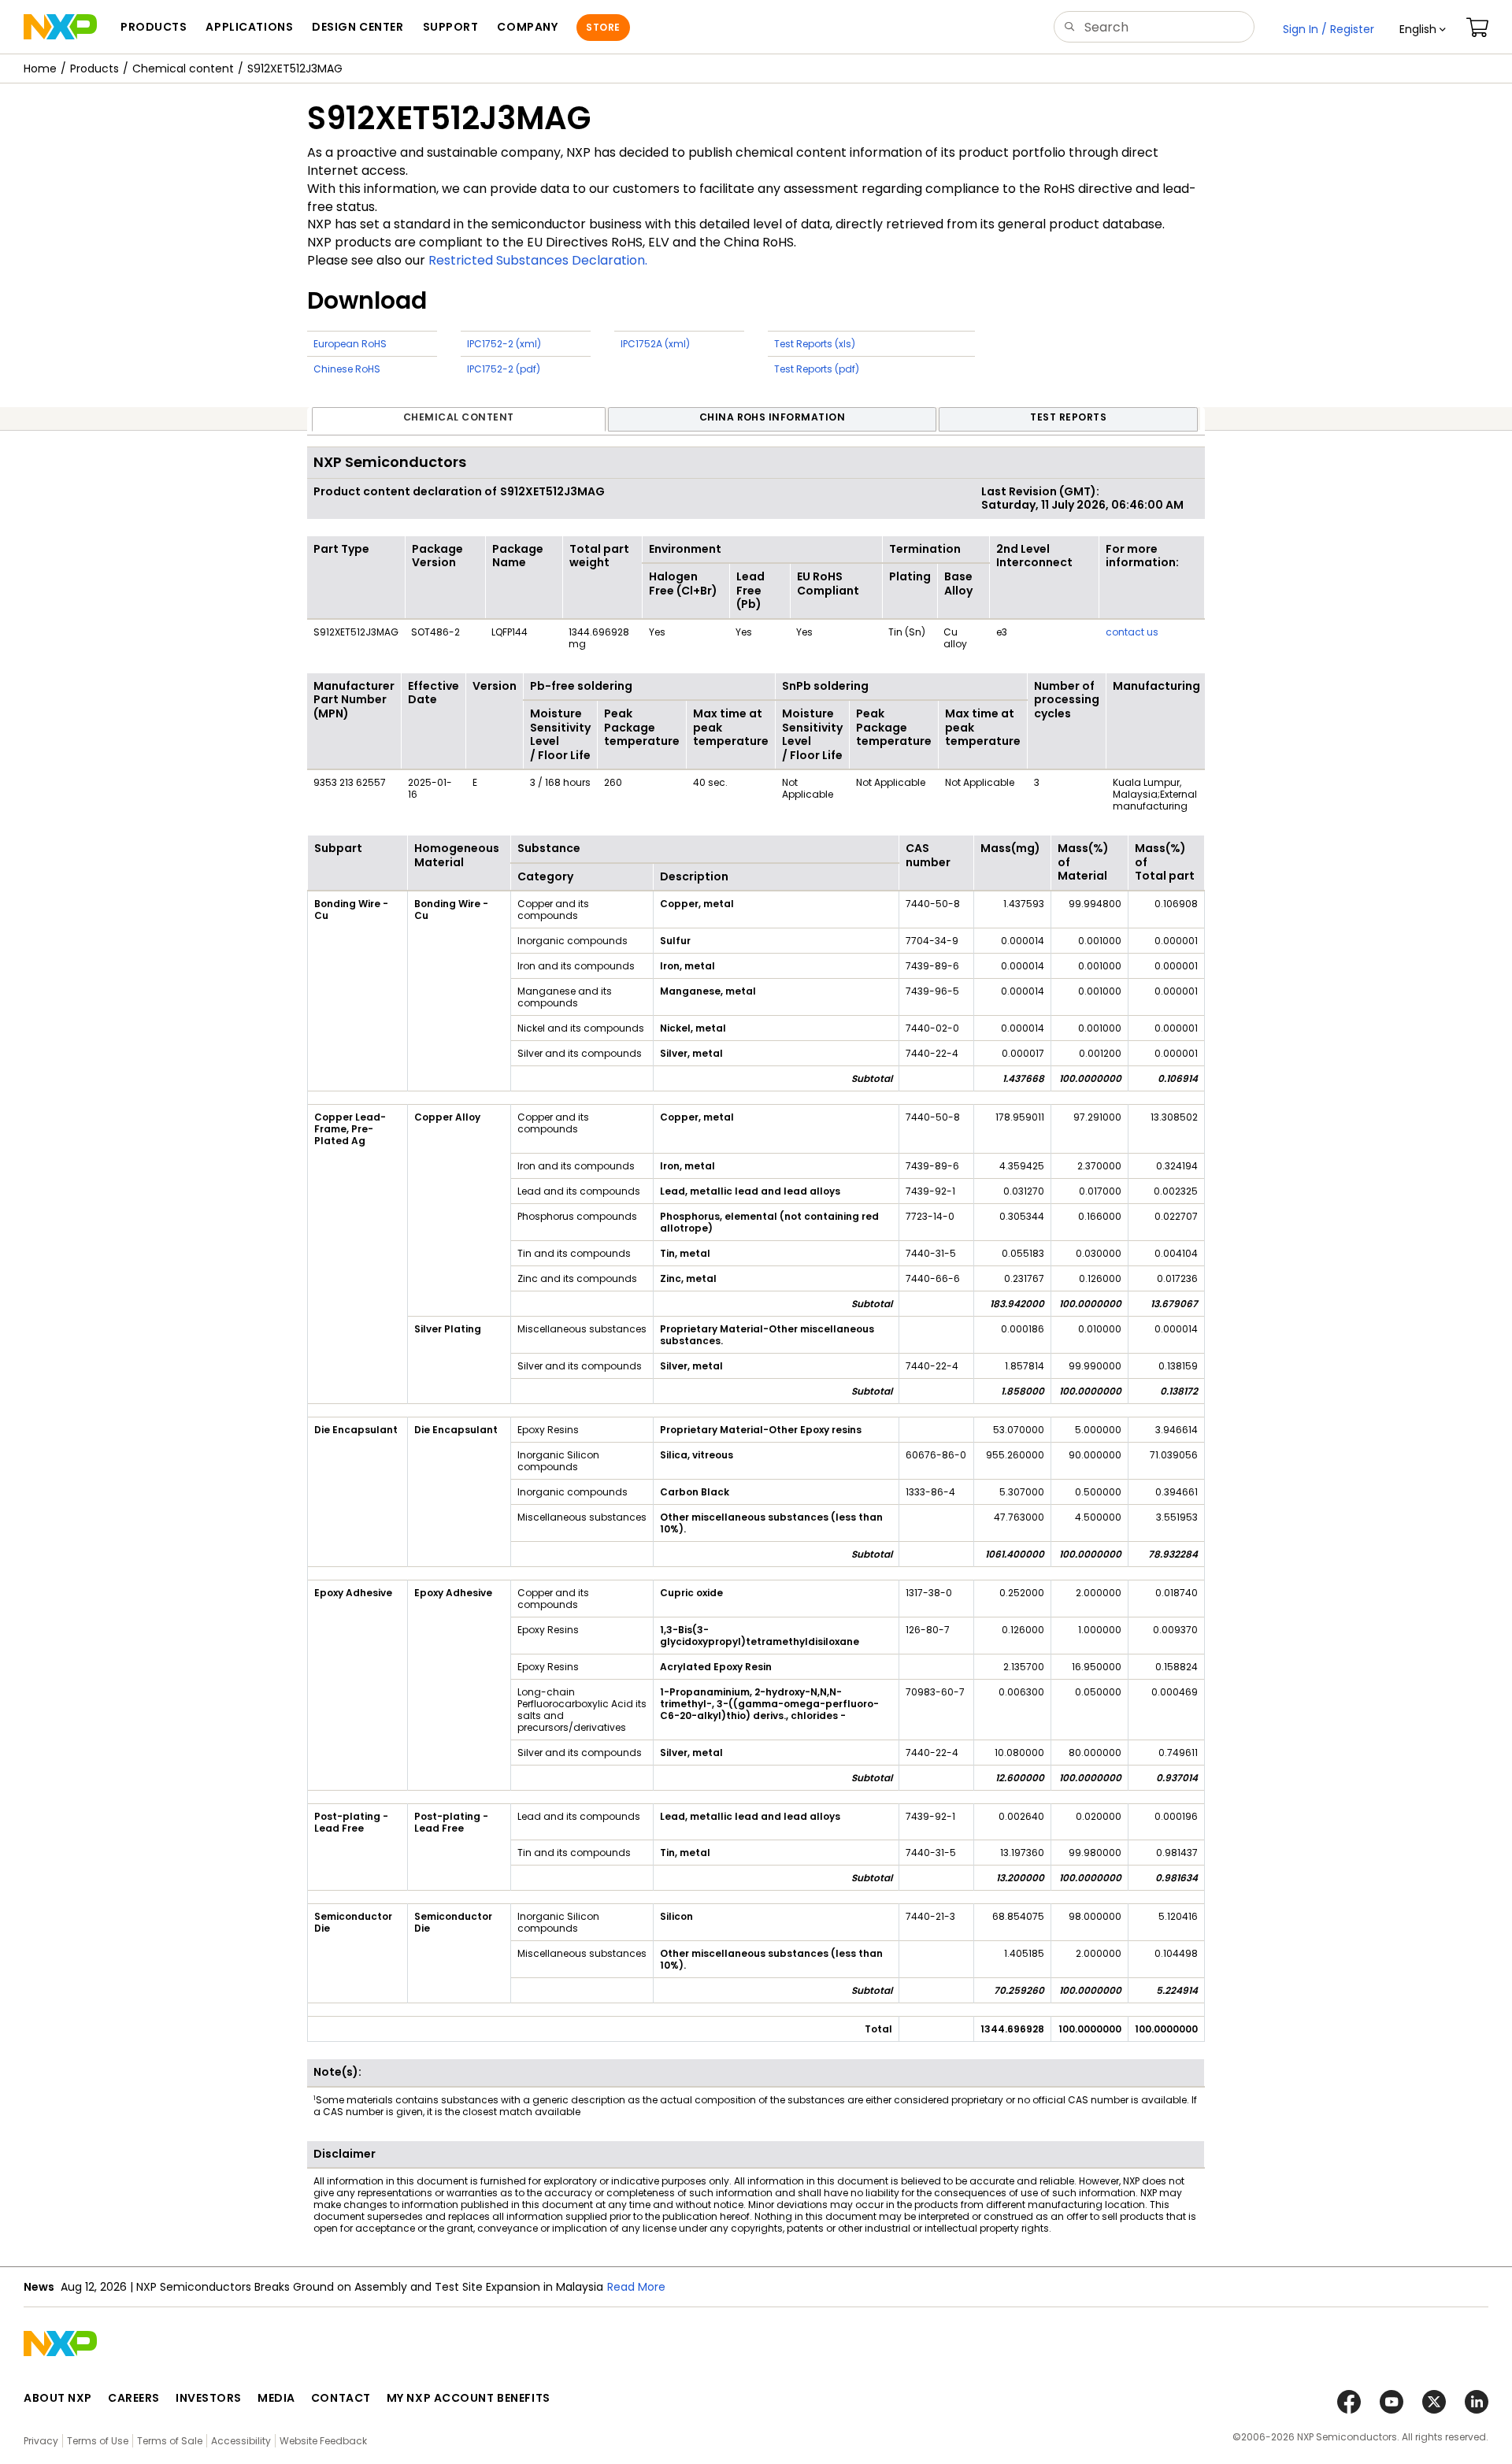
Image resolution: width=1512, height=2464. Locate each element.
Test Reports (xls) (815, 344)
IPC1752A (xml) (655, 344)
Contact (341, 2398)
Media (276, 2398)
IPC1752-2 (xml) (504, 344)
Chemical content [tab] (459, 417)
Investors (209, 2398)
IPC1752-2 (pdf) (504, 369)
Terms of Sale (170, 2441)
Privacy (41, 2441)
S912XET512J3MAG (295, 69)
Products (94, 69)
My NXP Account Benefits (469, 2398)
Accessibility (241, 2441)
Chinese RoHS (347, 369)
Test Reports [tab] (1068, 417)
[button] (1423, 29)
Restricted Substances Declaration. (538, 260)
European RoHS (350, 344)
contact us (1132, 632)
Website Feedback (323, 2441)
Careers (134, 2398)
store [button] (603, 27)
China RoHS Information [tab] (773, 417)
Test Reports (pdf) (817, 369)
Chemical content (183, 69)
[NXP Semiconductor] (60, 27)
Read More (636, 2287)
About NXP (58, 2398)
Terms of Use (98, 2441)
